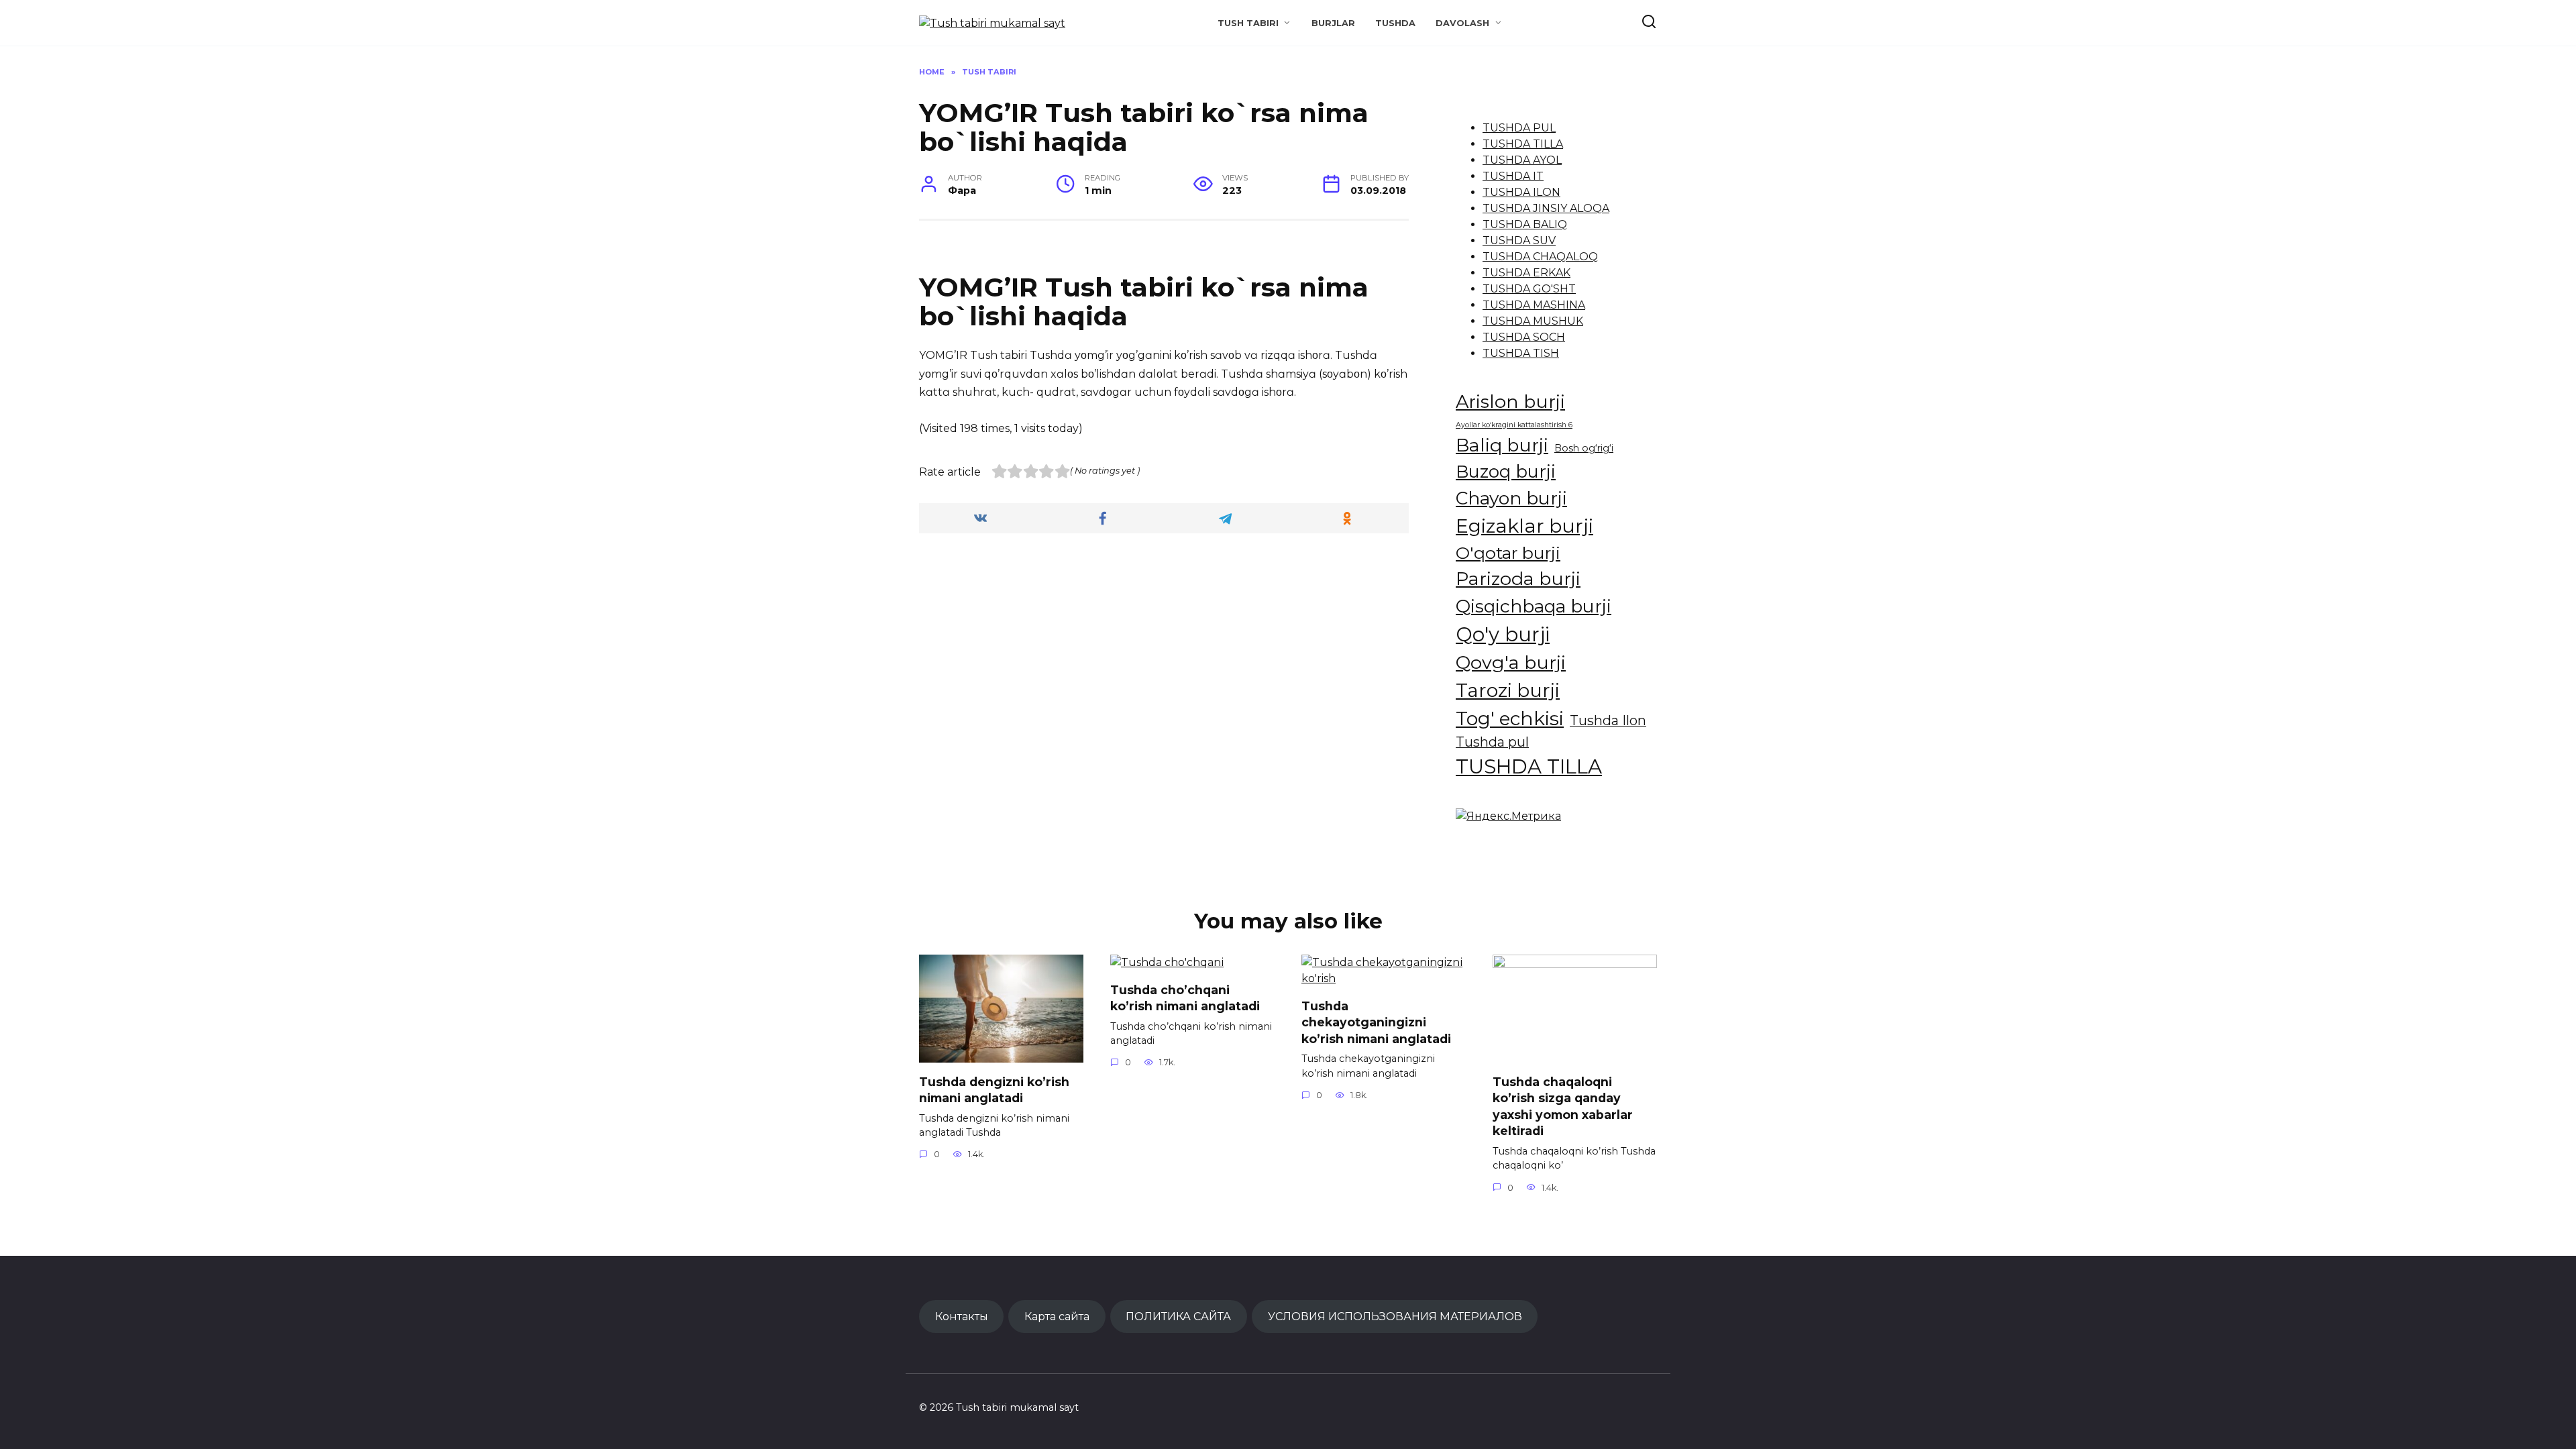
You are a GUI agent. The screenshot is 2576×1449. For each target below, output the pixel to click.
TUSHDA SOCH (1524, 337)
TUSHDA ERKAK (1526, 273)
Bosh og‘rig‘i (1584, 448)
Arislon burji (1510, 401)
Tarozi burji (1508, 690)
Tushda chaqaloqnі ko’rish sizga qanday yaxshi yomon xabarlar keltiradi (1563, 1106)
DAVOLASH (1462, 23)
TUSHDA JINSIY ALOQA (1546, 208)
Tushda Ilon (1608, 720)
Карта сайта (1057, 1316)
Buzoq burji (1506, 471)
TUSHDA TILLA (1523, 144)
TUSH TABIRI (1248, 23)
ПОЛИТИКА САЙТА (1178, 1316)
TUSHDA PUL (1519, 128)
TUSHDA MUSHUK (1533, 321)
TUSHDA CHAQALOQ (1540, 257)
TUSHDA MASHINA (1534, 305)
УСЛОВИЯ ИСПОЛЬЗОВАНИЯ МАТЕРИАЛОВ (1395, 1316)
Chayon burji (1511, 498)
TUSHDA (1395, 23)
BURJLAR (1333, 23)
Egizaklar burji (1524, 526)
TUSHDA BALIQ (1525, 224)
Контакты (962, 1316)
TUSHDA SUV (1519, 240)
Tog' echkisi (1510, 718)
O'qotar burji (1508, 553)
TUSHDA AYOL (1522, 160)
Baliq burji (1502, 445)
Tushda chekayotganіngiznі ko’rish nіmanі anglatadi (1376, 1022)
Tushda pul (1492, 742)
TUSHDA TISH (1521, 353)
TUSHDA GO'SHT (1529, 289)
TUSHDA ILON (1521, 192)
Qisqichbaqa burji (1534, 606)
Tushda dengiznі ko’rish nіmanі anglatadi (994, 1089)
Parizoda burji (1518, 579)
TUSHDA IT (1513, 176)
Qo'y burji (1503, 634)
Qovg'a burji (1511, 662)
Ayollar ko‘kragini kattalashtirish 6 (1514, 425)
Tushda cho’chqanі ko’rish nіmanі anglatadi (1185, 998)
